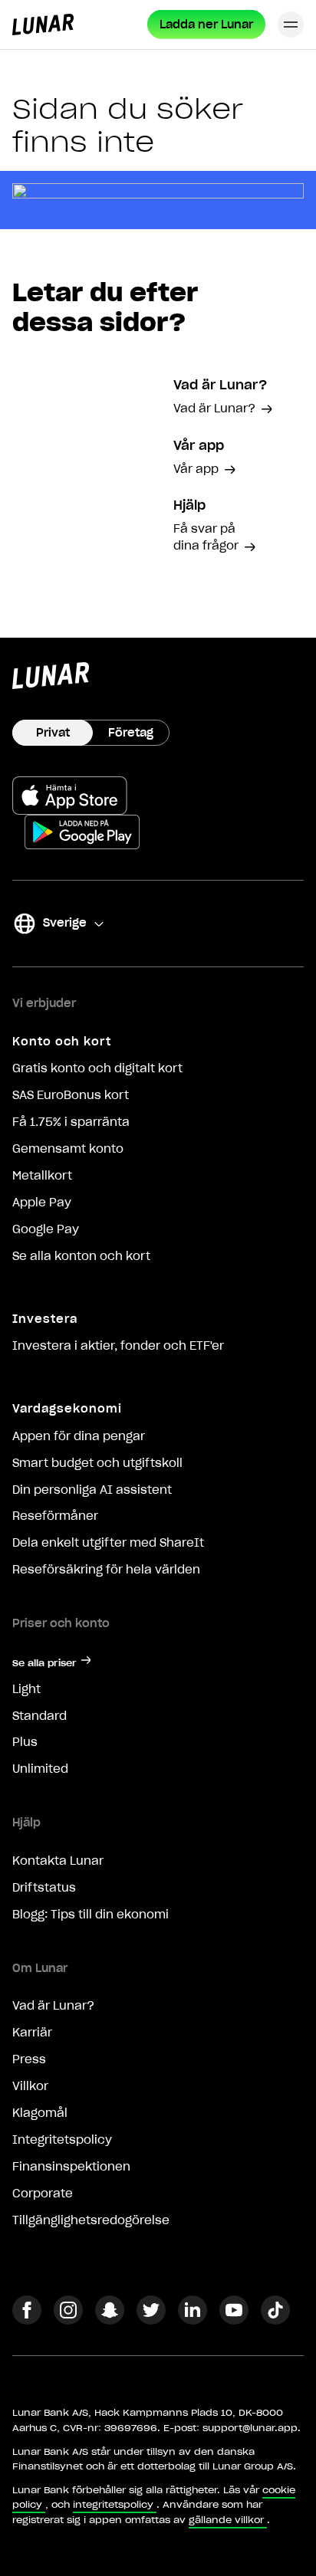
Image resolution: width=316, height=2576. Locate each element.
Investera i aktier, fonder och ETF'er (118, 1346)
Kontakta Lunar (58, 1861)
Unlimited (40, 1769)
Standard (39, 1716)
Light (26, 1689)
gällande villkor (226, 2520)
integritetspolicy (113, 2504)
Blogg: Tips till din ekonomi (91, 1915)
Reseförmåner (55, 1516)
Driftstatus (44, 1888)
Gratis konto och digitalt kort (97, 1068)
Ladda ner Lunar (206, 25)
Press (29, 2059)
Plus (25, 1742)
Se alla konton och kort (81, 1256)
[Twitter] (151, 2320)
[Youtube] (234, 2320)
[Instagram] (68, 2320)
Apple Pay (42, 1203)
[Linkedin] (193, 2320)
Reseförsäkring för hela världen (106, 1570)
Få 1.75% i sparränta (71, 1122)
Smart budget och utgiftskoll (97, 1463)
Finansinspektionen (71, 2167)
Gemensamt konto (68, 1149)
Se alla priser (44, 1663)
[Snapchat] (110, 2320)
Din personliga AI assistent (92, 1490)
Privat (53, 733)
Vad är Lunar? (53, 2006)
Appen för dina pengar (79, 1436)
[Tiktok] (275, 2320)
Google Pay (46, 1229)
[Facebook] (27, 2320)
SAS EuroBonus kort (71, 1095)
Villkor (30, 2086)
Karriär (32, 2033)
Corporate (43, 2194)
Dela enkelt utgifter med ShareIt (108, 1543)
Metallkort (42, 1176)
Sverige (49, 925)
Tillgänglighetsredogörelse (91, 2220)
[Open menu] (291, 25)
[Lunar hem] (43, 25)
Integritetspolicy (62, 2140)
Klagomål (40, 2113)
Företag (131, 733)
